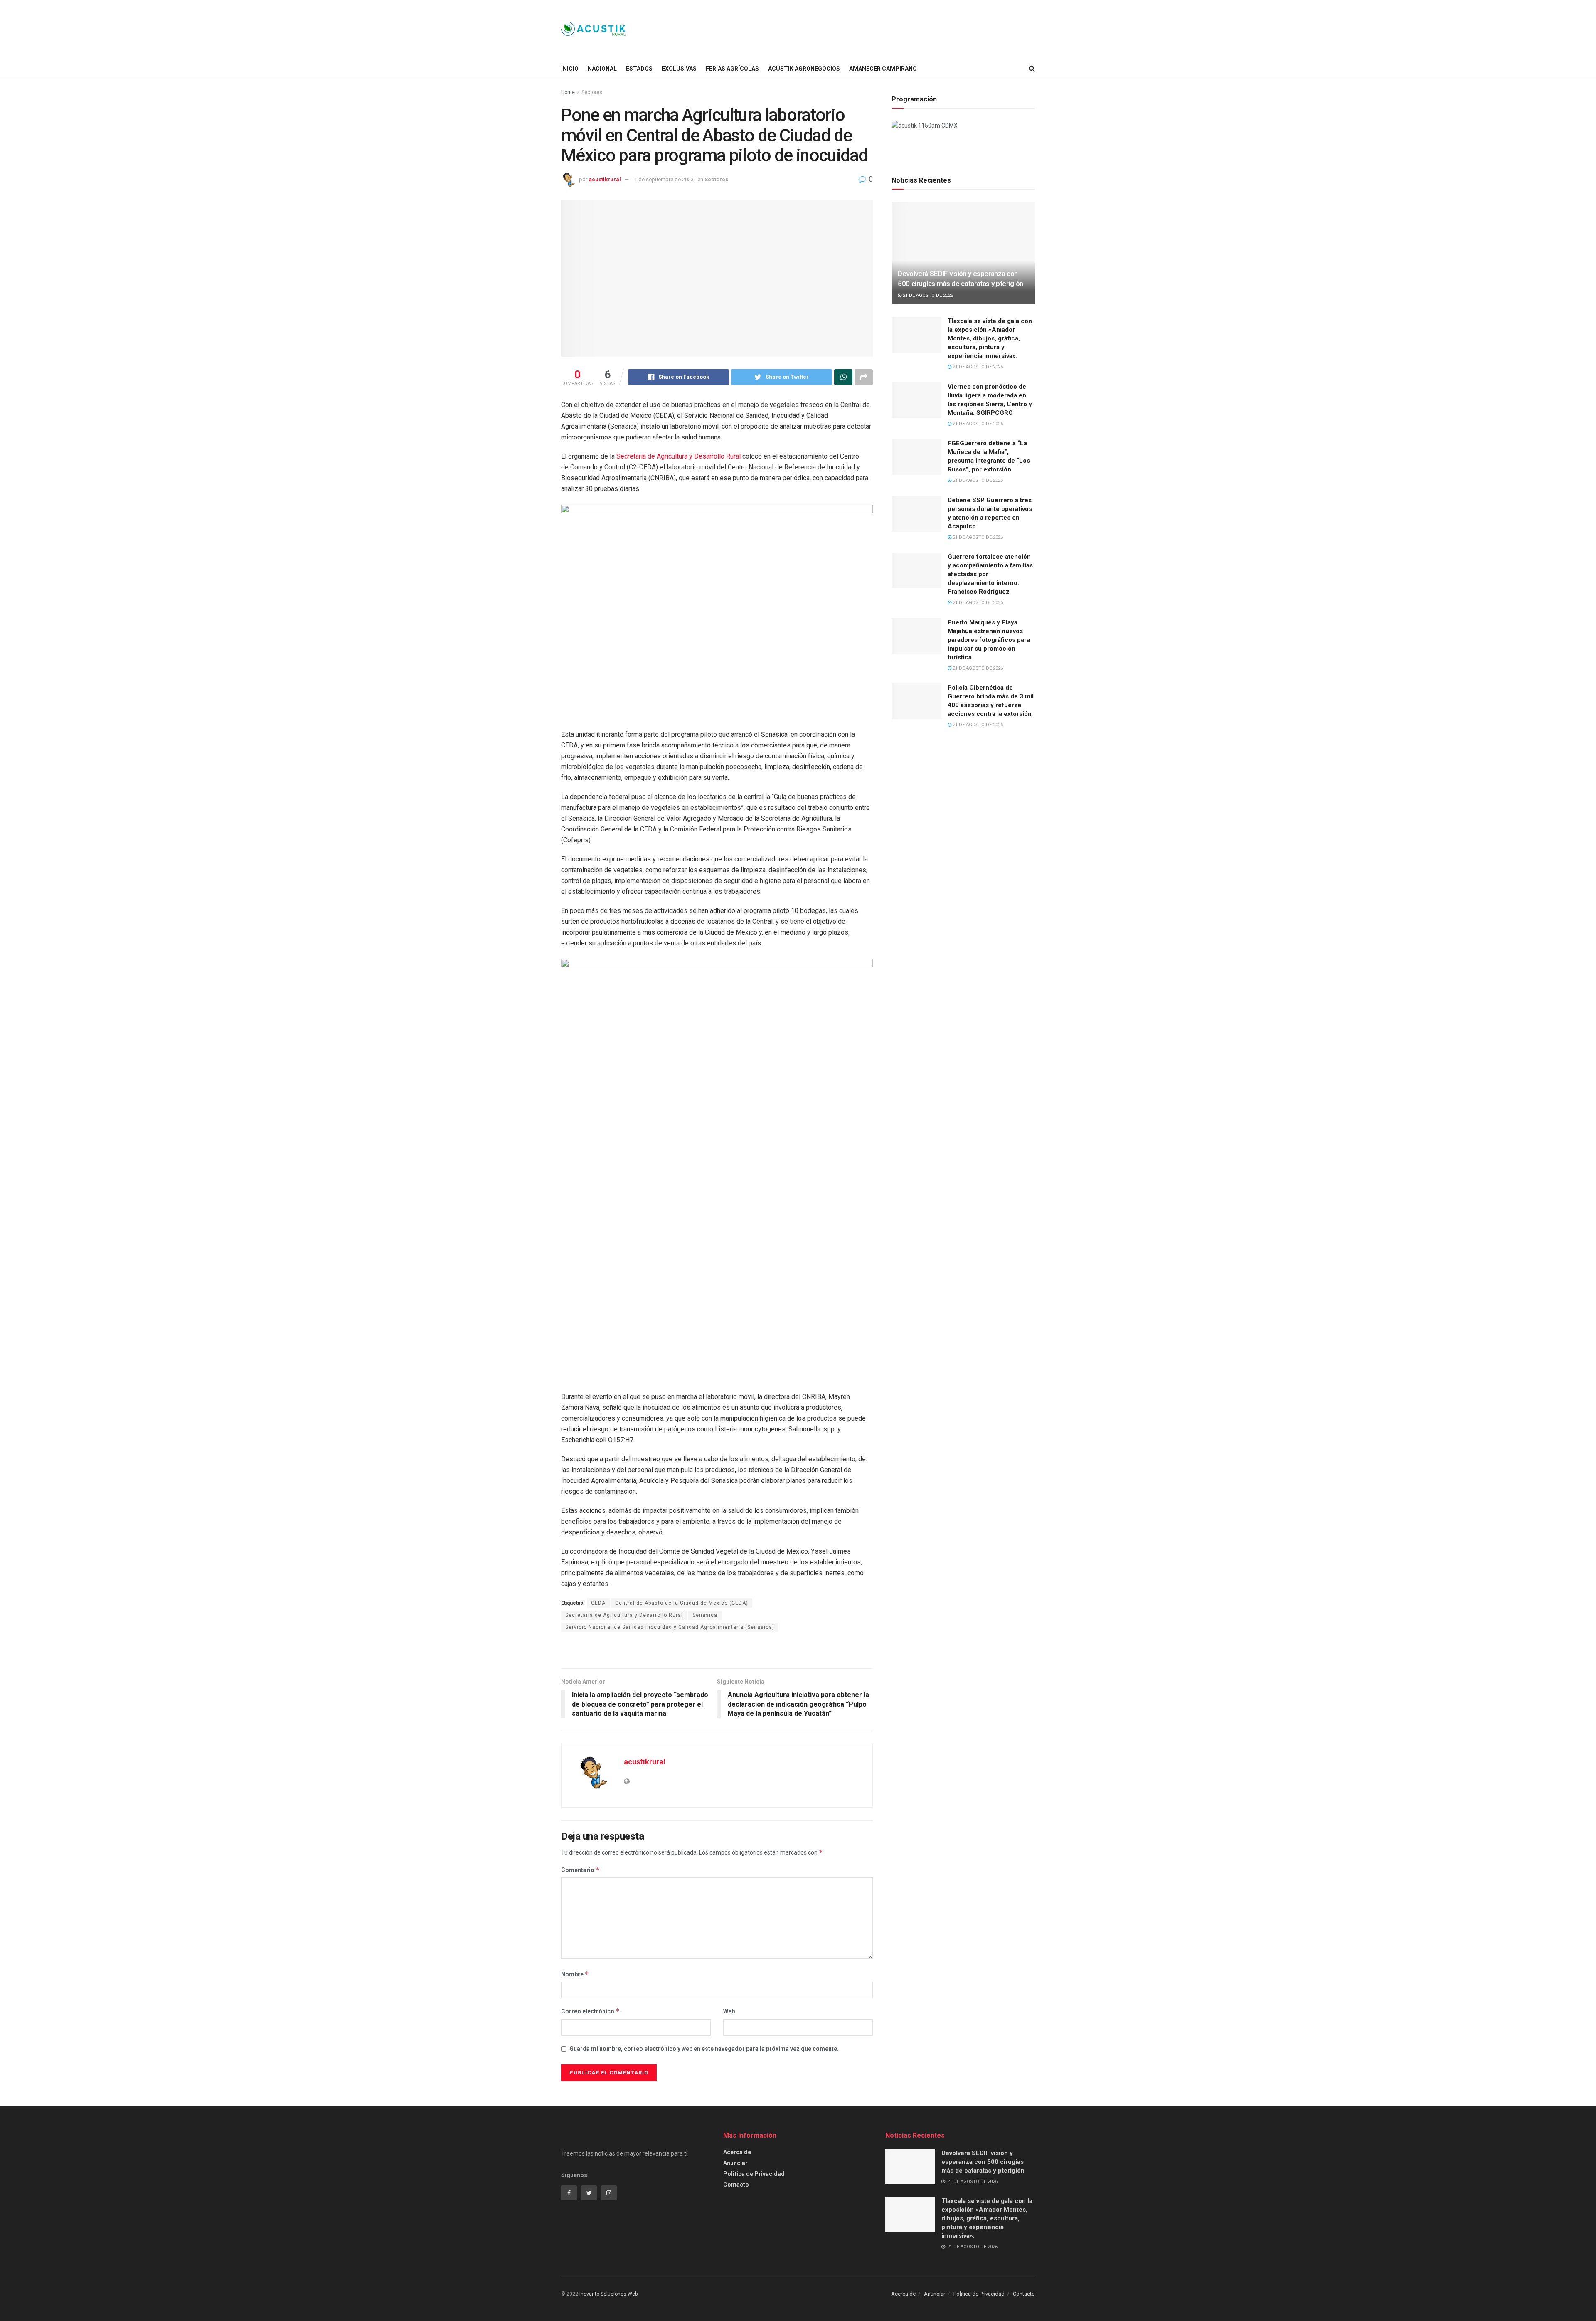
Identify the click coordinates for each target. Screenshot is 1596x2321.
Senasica (705, 1615)
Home (568, 92)
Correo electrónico (590, 2011)
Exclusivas (679, 69)
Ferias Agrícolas (732, 69)
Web (729, 2011)
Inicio (570, 69)
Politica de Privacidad (754, 2174)
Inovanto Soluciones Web (608, 2294)
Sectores (592, 92)
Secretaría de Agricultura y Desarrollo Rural (679, 456)
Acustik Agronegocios (804, 69)
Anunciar (735, 2163)
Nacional (602, 69)
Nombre (575, 1974)
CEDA (598, 1603)
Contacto (736, 2185)
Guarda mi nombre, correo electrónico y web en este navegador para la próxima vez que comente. (704, 2049)
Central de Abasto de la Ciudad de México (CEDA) (682, 1603)
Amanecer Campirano (883, 69)
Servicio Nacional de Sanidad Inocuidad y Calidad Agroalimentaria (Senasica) (670, 1627)
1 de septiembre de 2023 (664, 179)
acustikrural (605, 179)
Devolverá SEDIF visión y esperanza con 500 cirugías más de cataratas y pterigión (983, 2162)
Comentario (580, 1870)
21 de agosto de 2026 (927, 295)
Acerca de (737, 2152)
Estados (639, 69)
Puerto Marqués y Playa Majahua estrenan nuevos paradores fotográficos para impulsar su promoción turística (989, 640)
